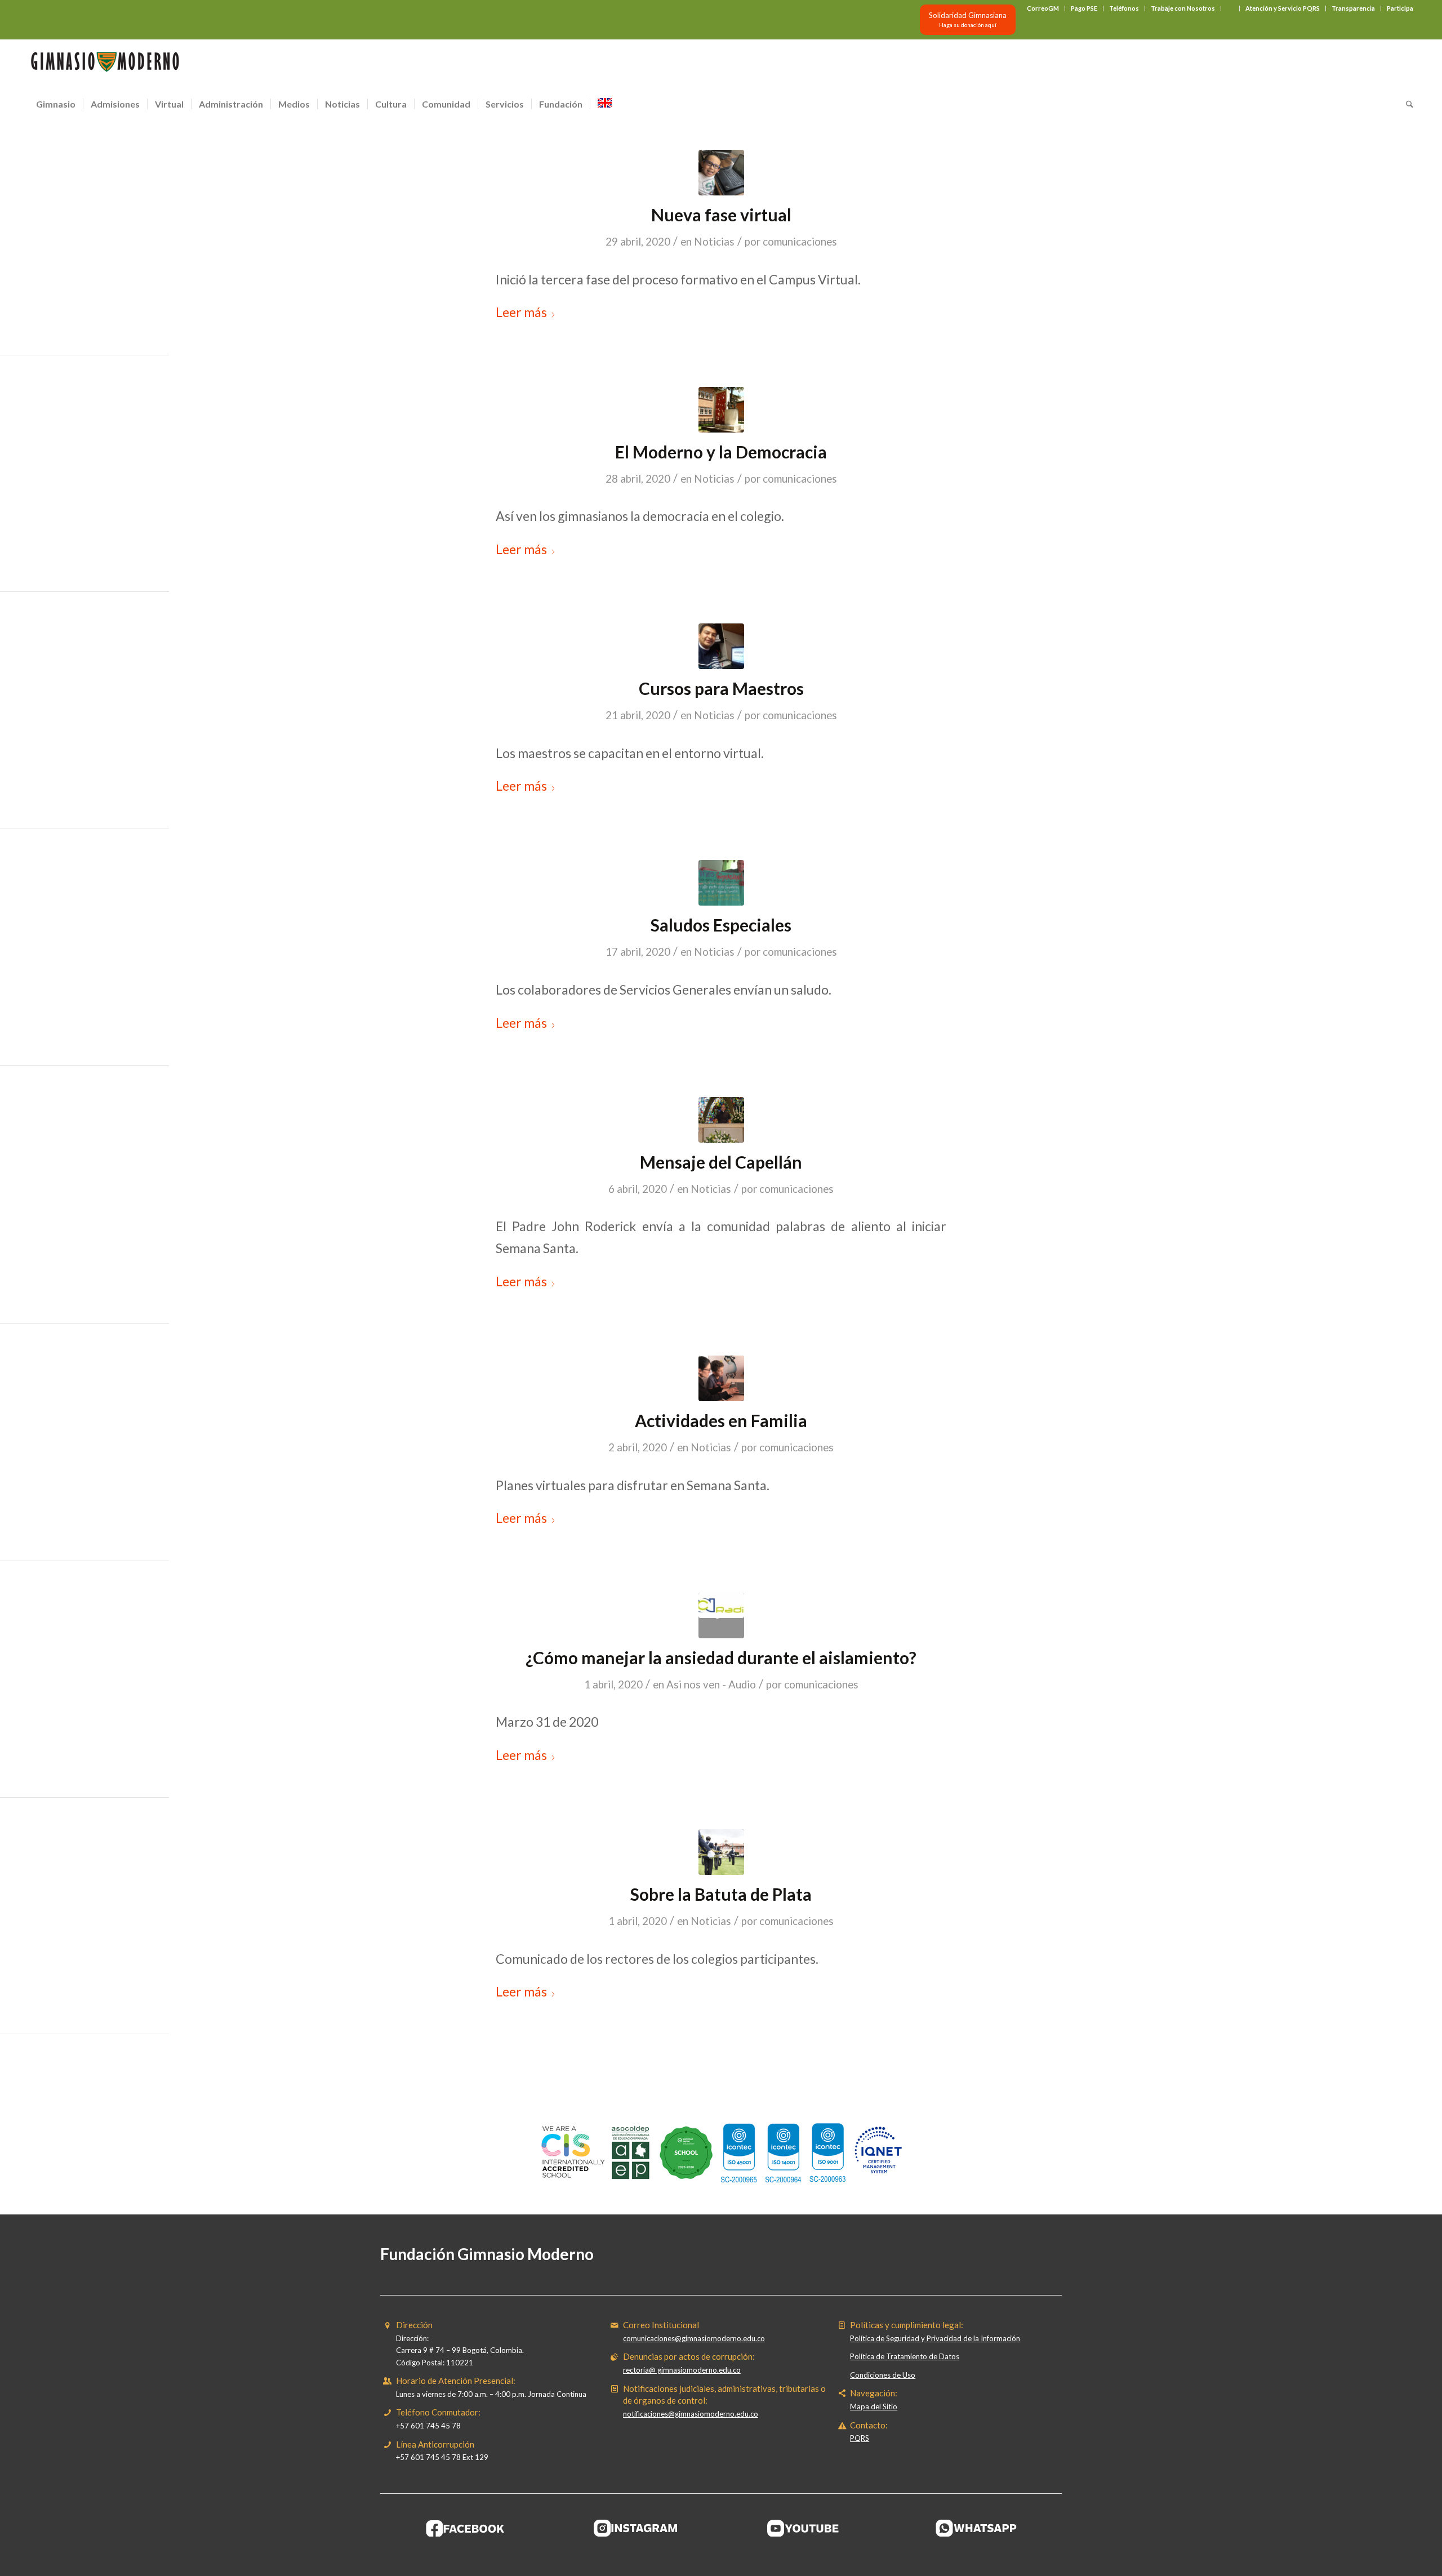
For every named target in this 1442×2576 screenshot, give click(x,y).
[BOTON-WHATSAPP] (976, 2528)
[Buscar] (1406, 104)
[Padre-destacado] (721, 1120)
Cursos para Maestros (721, 688)
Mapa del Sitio (874, 2406)
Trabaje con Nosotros (1183, 8)
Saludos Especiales (721, 925)
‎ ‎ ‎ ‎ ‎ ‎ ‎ (1230, 8)
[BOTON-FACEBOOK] (466, 2528)
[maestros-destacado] (721, 646)
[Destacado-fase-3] (721, 173)
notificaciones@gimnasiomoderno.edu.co (691, 2414)
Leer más (521, 312)
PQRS (860, 2438)
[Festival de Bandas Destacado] (721, 1852)
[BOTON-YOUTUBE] (806, 2528)
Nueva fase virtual (721, 215)
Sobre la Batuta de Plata (721, 1894)
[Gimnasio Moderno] (105, 65)
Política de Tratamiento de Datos (905, 2356)
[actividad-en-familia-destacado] (721, 1378)
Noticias (714, 242)
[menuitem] (1043, 8)
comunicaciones (800, 242)
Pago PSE (1084, 8)
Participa (1400, 8)
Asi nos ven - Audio (711, 1684)
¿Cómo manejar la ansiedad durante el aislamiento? (721, 1657)
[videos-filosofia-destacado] (721, 410)
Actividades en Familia (721, 1420)
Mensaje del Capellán (721, 1162)
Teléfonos (1124, 8)
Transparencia (1353, 8)
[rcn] (721, 1615)
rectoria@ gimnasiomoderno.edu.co (682, 2370)
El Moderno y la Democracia (721, 452)
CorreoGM (1043, 8)
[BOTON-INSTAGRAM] (636, 2528)
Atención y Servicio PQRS (1283, 8)
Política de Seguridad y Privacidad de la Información (935, 2338)
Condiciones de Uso (883, 2375)
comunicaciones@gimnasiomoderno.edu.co (694, 2338)
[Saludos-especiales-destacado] (721, 883)
